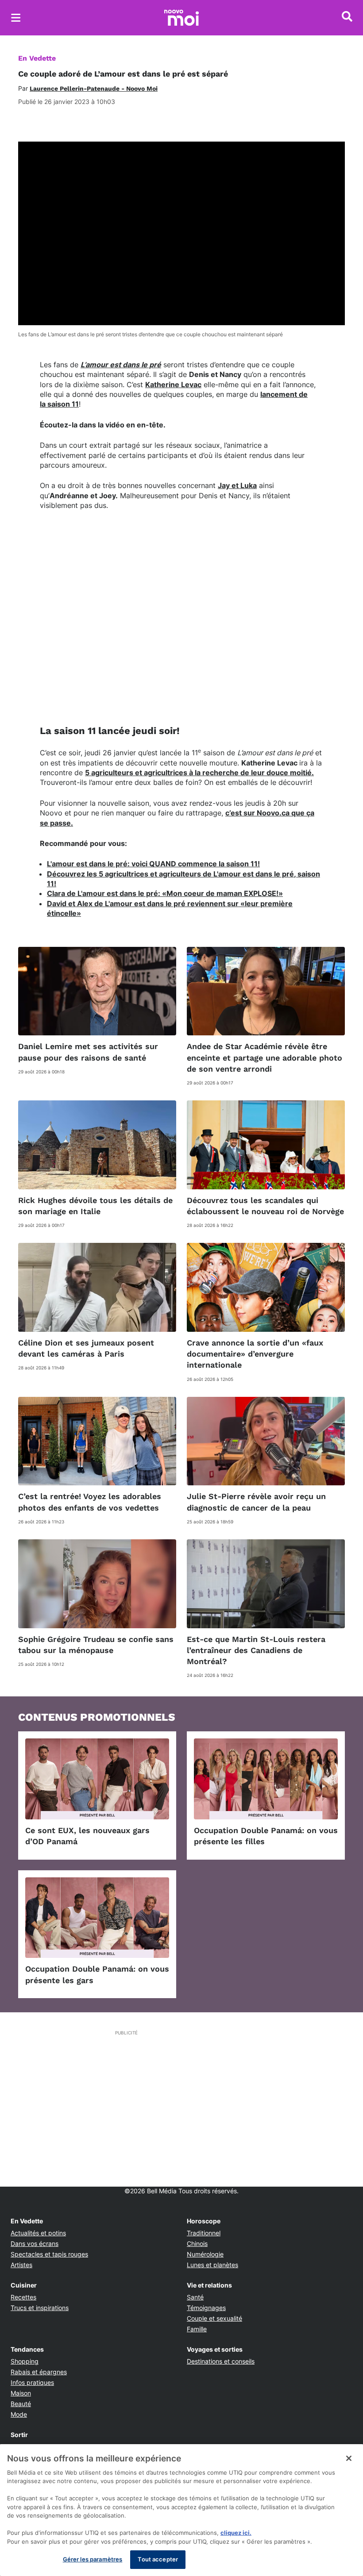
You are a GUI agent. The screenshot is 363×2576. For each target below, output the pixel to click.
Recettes (23, 2297)
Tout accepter (158, 2559)
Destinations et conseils (221, 2361)
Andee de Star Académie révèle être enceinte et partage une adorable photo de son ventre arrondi (265, 1057)
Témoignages (206, 2308)
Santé (195, 2297)
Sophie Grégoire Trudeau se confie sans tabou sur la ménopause (96, 1645)
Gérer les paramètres (93, 2559)
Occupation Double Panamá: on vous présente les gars (97, 1974)
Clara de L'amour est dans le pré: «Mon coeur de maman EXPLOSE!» (165, 893)
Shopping (25, 2361)
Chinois (197, 2243)
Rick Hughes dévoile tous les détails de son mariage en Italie (95, 1206)
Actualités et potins (38, 2233)
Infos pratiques (32, 2382)
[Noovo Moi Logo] (181, 18)
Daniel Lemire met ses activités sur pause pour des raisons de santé (88, 1052)
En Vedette (37, 58)
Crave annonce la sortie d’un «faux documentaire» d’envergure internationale (255, 1354)
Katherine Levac (173, 384)
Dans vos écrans (35, 2243)
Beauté (21, 2404)
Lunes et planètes (212, 2265)
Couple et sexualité (214, 2318)
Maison (21, 2393)
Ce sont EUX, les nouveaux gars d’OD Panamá (87, 1836)
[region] (181, 2510)
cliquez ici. (236, 2533)
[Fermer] (349, 2458)
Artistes (21, 2265)
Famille (197, 2329)
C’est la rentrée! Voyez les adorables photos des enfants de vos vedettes (90, 1502)
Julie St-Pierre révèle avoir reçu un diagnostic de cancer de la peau (256, 1502)
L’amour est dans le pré (121, 365)
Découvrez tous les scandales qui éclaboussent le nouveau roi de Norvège (265, 1206)
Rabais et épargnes (39, 2372)
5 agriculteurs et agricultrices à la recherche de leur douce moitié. (199, 773)
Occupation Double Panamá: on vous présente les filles (266, 1836)
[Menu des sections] (16, 18)
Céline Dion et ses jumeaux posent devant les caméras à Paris (86, 1348)
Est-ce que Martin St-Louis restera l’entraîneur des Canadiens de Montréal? (256, 1650)
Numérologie (205, 2254)
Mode (19, 2414)
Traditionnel (204, 2233)
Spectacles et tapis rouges (49, 2254)
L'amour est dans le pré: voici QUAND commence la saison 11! (153, 864)
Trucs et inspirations (40, 2308)
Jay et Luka (237, 485)
